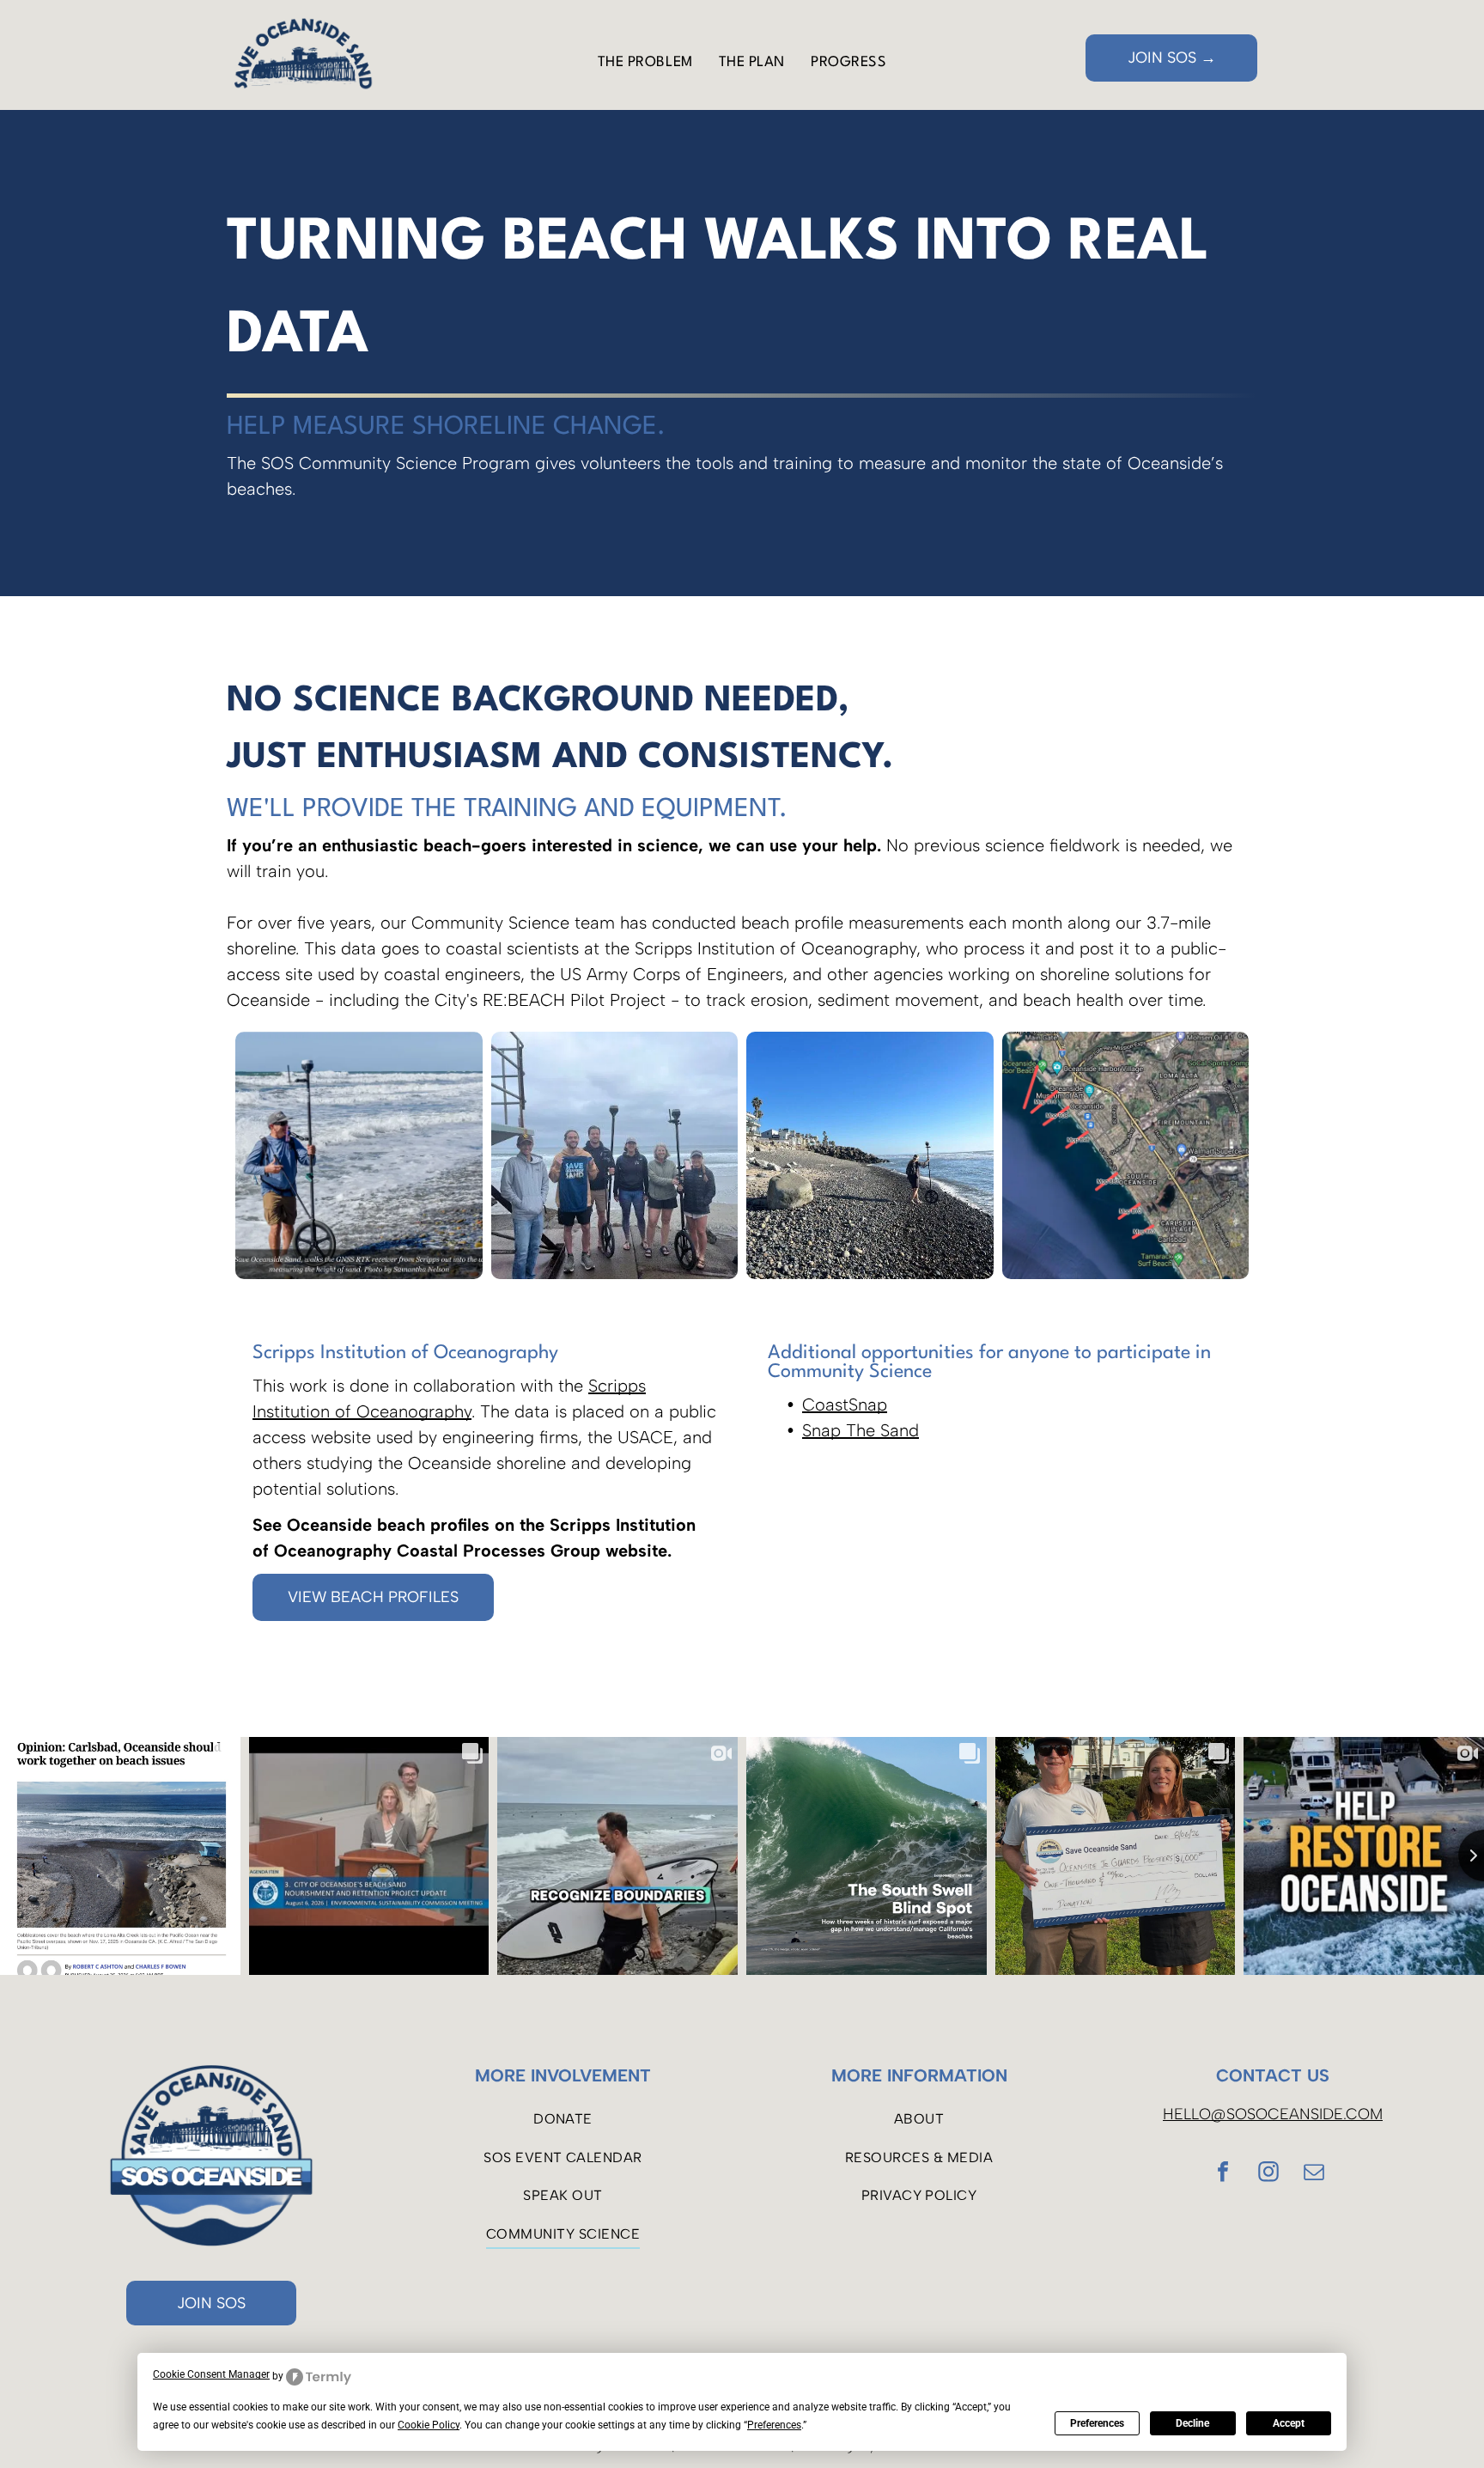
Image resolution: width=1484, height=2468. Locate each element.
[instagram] (1268, 2174)
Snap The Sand (861, 1430)
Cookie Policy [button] (429, 2425)
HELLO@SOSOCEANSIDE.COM (1273, 2114)
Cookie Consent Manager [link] (211, 2374)
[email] (1314, 2174)
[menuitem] (645, 63)
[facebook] (1223, 2174)
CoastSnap (845, 1405)
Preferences (1097, 2423)
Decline (1192, 2423)
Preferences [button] (774, 2425)
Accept (1289, 2423)
